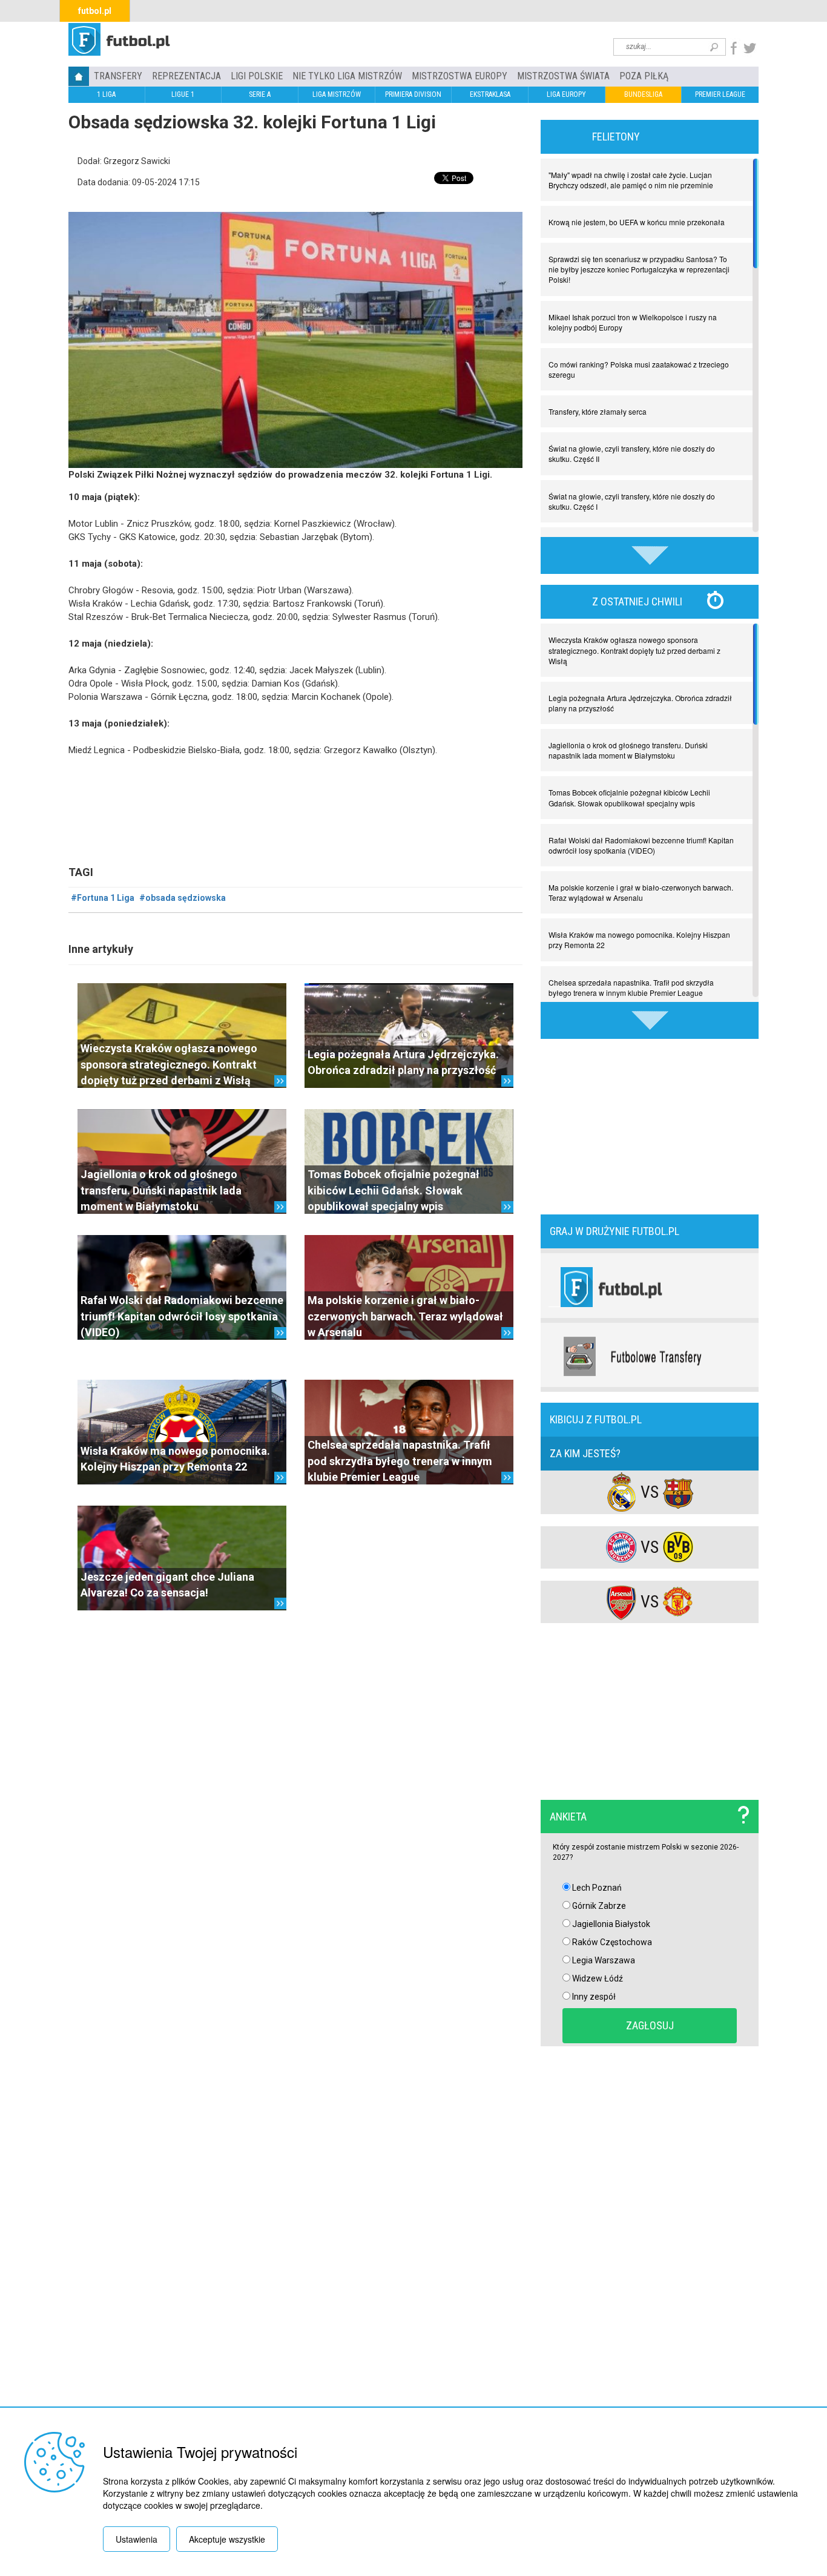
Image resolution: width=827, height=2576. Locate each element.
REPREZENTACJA (186, 76)
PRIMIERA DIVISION (413, 94)
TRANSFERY (118, 76)
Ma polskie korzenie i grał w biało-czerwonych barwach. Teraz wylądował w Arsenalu (405, 1316)
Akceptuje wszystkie (227, 2539)
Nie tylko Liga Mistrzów (347, 76)
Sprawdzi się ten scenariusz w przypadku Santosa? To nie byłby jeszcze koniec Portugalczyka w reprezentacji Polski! (639, 269)
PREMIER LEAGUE (720, 94)
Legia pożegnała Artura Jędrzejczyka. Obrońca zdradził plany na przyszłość (640, 703)
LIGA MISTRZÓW (337, 94)
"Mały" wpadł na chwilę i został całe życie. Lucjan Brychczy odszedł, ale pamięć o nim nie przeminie (631, 180)
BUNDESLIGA (643, 94)
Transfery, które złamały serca (598, 411)
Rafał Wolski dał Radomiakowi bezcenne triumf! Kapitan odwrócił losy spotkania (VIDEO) (182, 1316)
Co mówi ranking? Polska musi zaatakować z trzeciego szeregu (639, 369)
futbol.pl (95, 11)
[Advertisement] (650, 1125)
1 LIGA (106, 94)
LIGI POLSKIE (257, 76)
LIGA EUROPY (566, 94)
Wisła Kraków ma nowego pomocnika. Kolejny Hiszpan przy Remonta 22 (639, 940)
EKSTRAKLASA (490, 94)
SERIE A (260, 94)
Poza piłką (644, 76)
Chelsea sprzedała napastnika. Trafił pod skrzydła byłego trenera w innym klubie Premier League (400, 1461)
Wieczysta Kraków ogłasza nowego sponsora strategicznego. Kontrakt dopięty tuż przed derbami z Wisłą (169, 1064)
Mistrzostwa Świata (563, 76)
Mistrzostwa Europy (460, 76)
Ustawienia (137, 2539)
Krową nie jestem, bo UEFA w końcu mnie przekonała (637, 222)
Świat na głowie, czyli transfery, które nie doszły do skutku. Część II (632, 453)
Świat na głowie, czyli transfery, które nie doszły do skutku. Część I (632, 501)
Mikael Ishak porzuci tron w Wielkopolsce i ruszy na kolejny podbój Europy (633, 322)
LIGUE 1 (183, 94)
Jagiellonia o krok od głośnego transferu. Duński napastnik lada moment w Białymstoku (161, 1190)
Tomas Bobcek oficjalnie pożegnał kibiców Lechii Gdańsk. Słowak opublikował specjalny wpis (394, 1190)
